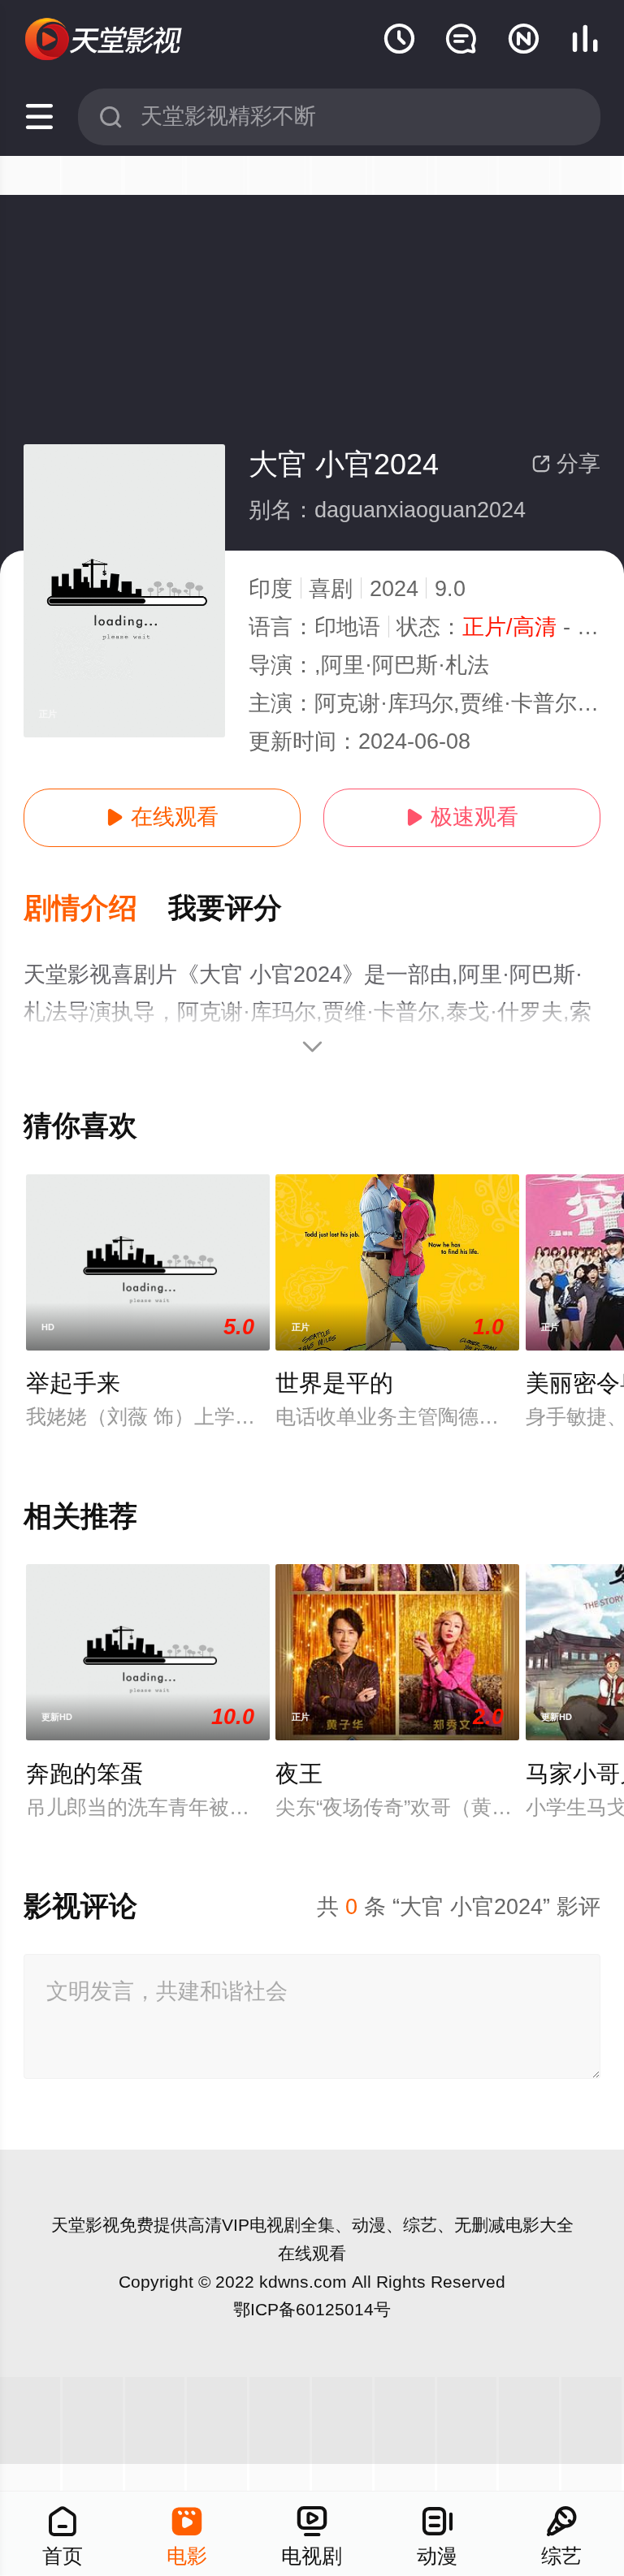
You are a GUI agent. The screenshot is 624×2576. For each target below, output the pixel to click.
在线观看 (162, 817)
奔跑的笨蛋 (85, 1774)
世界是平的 (334, 1383)
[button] (96, 909)
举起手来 (73, 1383)
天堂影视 (85, 2225)
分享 (566, 464)
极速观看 (462, 817)
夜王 (299, 1774)
